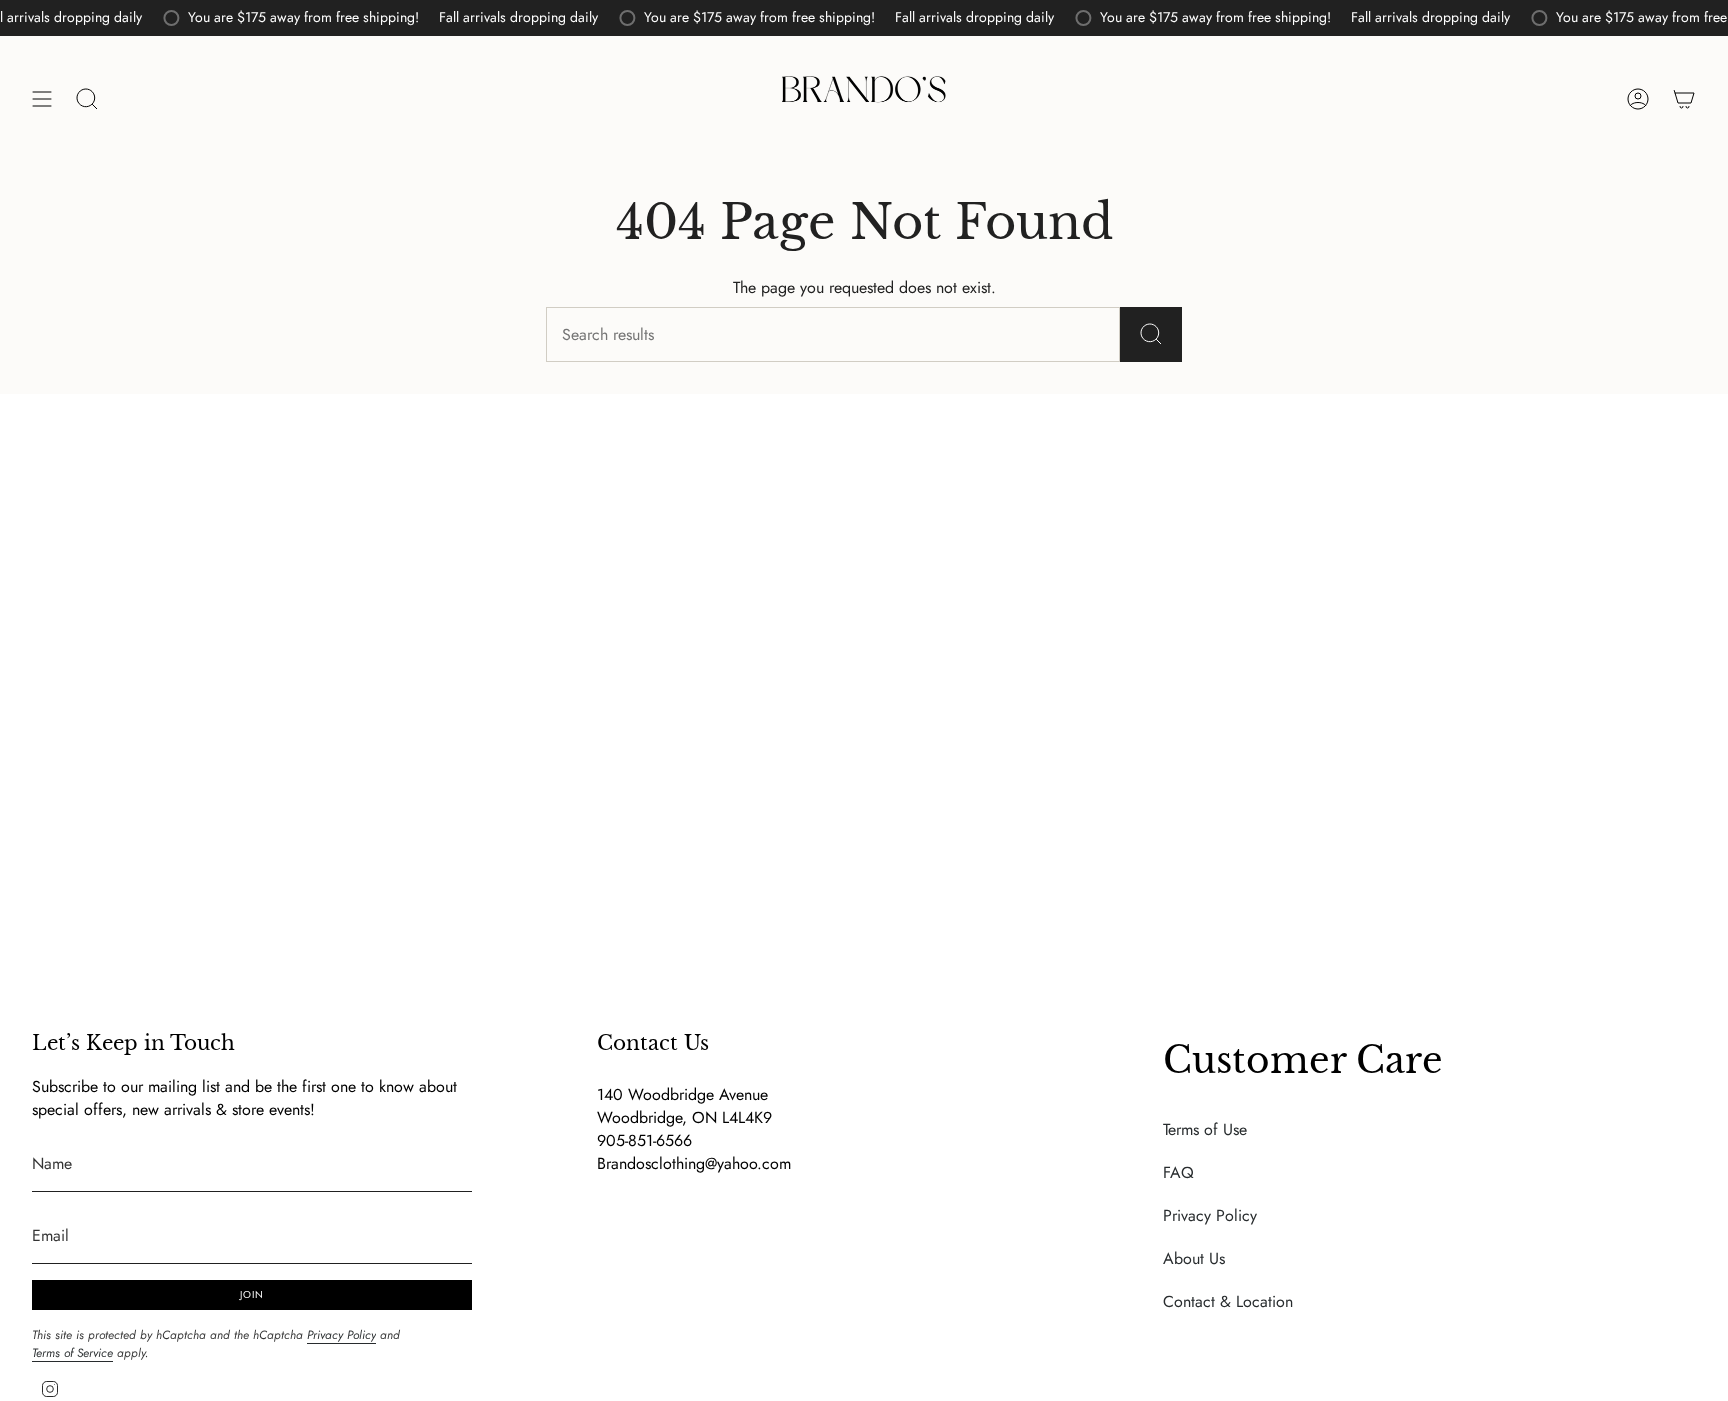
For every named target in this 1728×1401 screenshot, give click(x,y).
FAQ (1178, 1172)
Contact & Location (1228, 1301)
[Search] (1151, 334)
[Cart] (1684, 99)
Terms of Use (1205, 1129)
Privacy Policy (341, 1335)
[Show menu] (42, 99)
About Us (1194, 1258)
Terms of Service (72, 1353)
